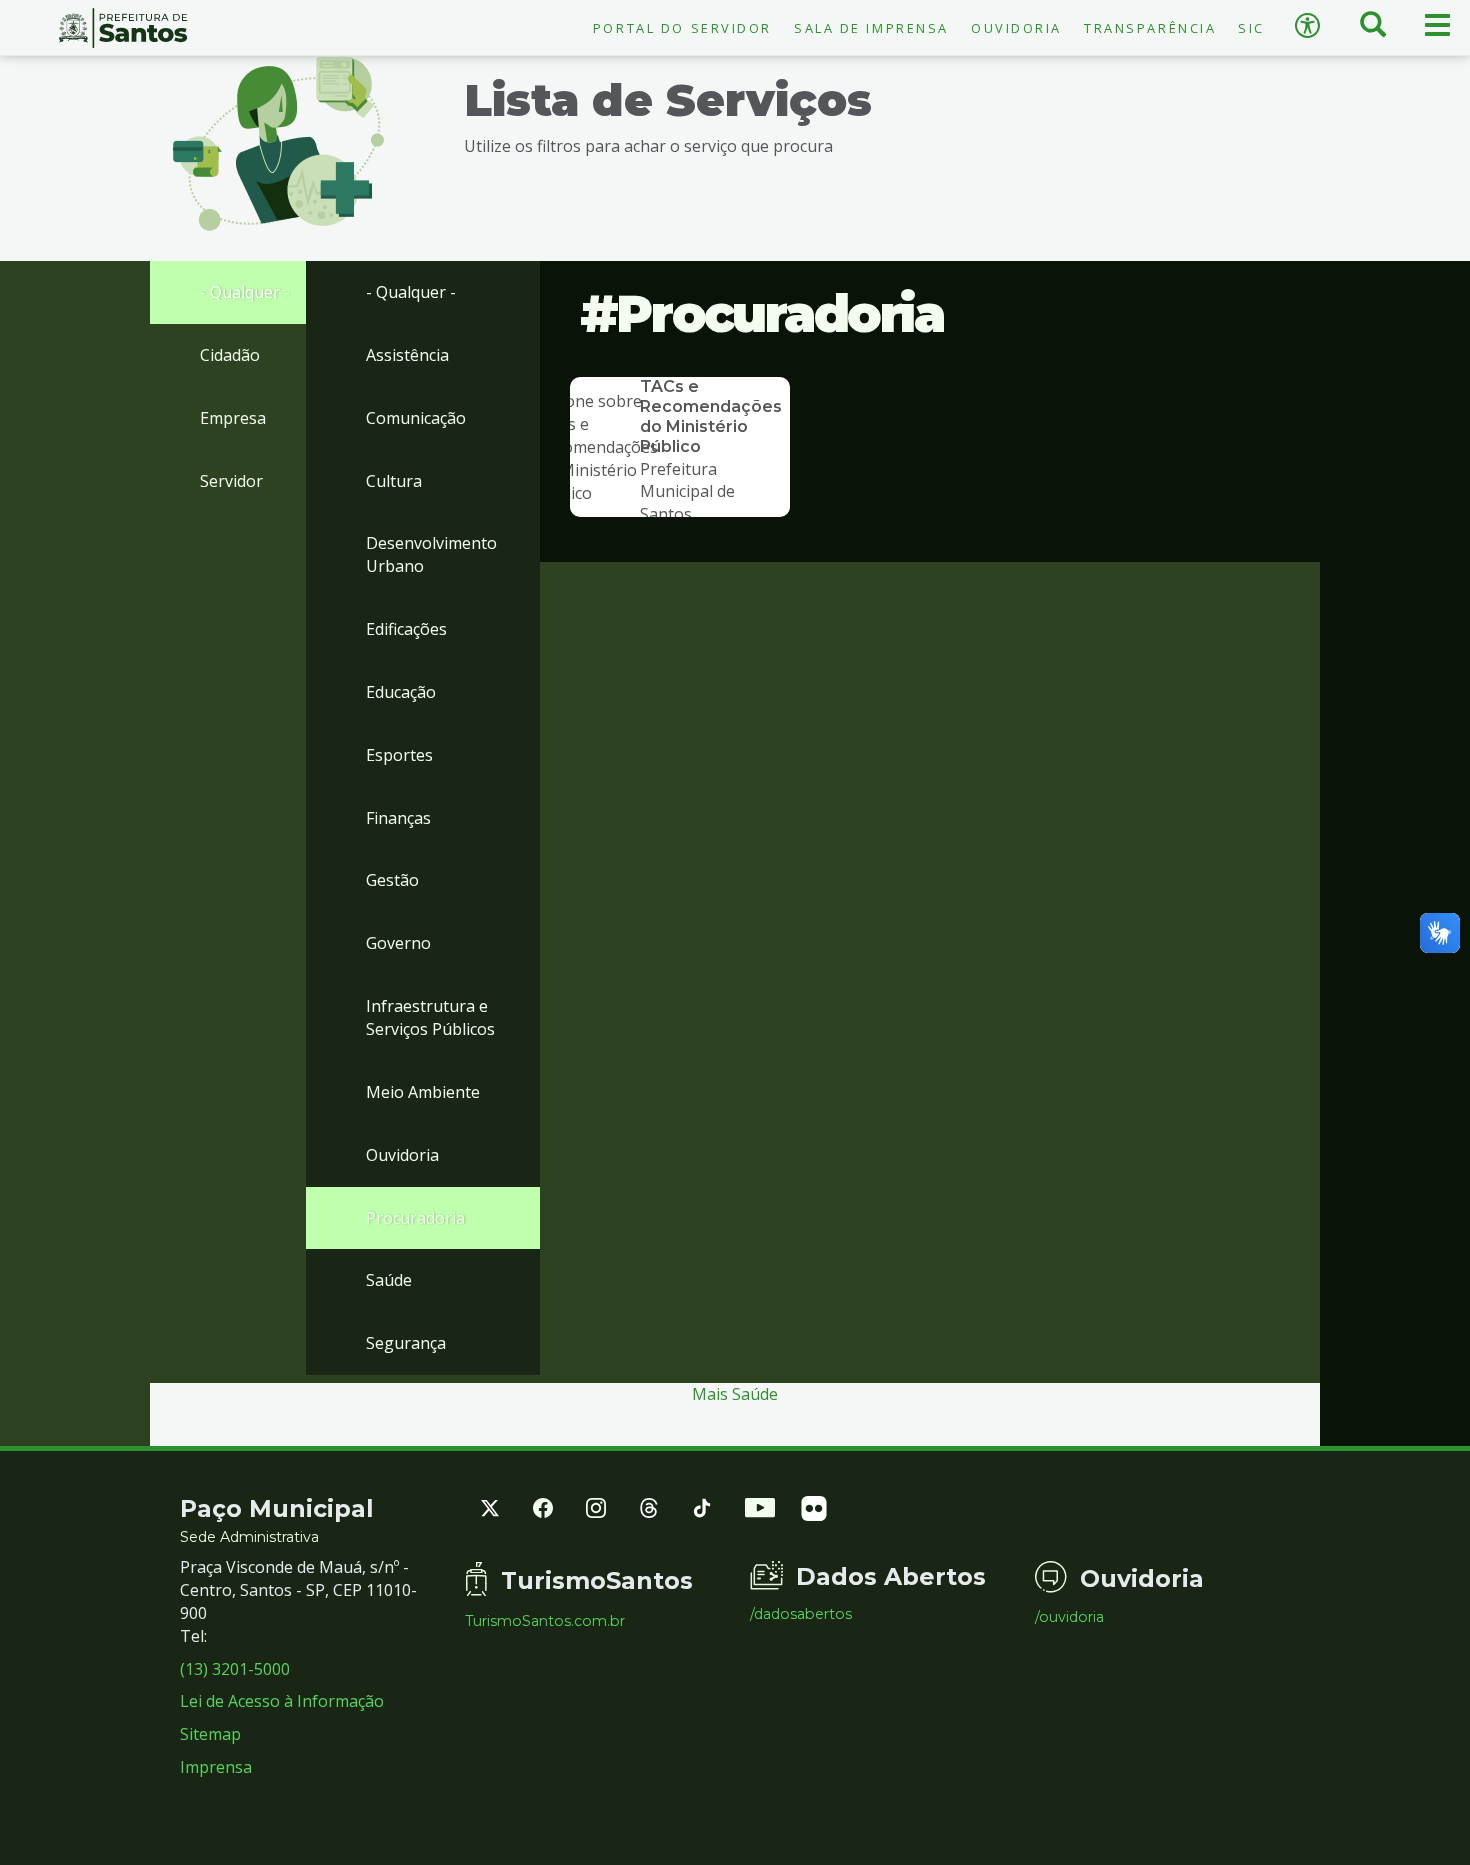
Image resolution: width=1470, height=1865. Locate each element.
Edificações (406, 629)
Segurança (406, 1343)
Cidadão (230, 355)
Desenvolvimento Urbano (431, 554)
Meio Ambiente (423, 1092)
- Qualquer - (245, 292)
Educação (401, 692)
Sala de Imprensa (871, 28)
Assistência (407, 355)
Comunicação (416, 418)
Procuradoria (415, 1218)
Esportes (399, 755)
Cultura (394, 481)
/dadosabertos (801, 1614)
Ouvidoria (1016, 28)
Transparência (1150, 28)
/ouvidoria (1069, 1617)
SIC (1251, 28)
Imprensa (216, 1767)
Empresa (233, 418)
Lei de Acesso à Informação (282, 1701)
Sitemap (210, 1734)
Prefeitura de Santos (122, 28)
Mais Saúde (735, 1394)
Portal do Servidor (682, 28)
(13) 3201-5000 (235, 1669)
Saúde (389, 1280)
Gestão (392, 880)
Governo (398, 943)
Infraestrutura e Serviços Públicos (430, 1017)
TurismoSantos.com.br (545, 1621)
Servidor (231, 481)
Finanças (398, 818)
